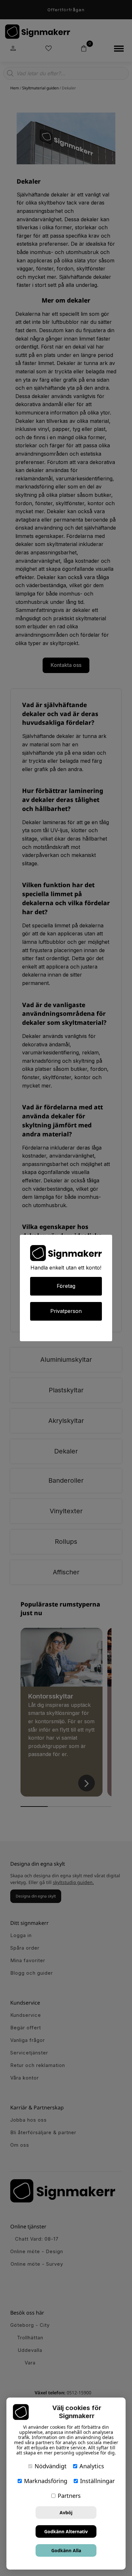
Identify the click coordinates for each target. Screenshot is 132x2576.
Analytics (92, 2466)
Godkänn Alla (66, 2550)
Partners (69, 2496)
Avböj (66, 2512)
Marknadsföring (46, 2481)
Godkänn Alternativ (66, 2531)
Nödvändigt (51, 2466)
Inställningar (97, 2481)
